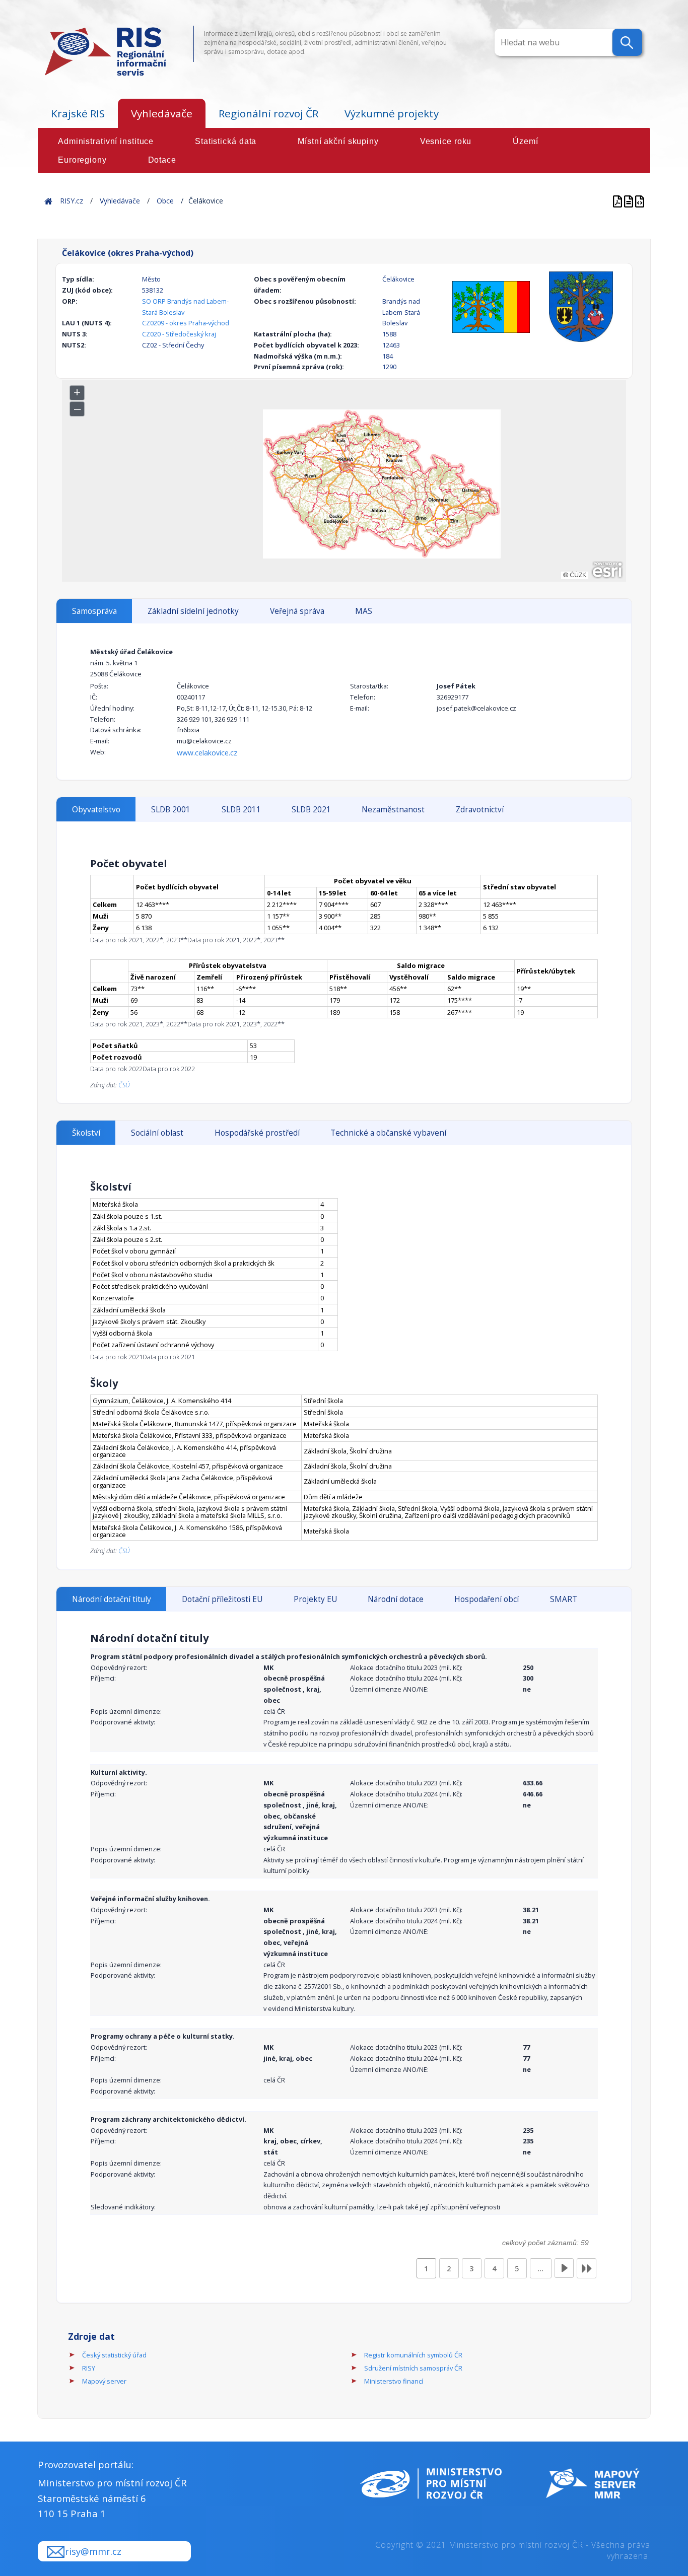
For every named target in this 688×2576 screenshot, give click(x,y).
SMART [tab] (564, 1599)
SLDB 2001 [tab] (171, 810)
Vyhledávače (162, 113)
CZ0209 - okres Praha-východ (186, 323)
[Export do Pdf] (618, 201)
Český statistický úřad (114, 2355)
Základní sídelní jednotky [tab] (193, 611)
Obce (165, 201)
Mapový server (104, 2381)
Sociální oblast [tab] (157, 1133)
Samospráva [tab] (94, 611)
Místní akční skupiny (338, 141)
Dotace (162, 160)
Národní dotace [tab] (396, 1599)
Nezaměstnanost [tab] (393, 810)
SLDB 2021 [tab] (311, 810)
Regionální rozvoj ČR (268, 113)
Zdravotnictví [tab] (480, 810)
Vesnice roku (446, 141)
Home (48, 201)
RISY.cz (72, 201)
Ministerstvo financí (394, 2381)
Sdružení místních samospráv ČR (413, 2368)
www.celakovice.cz (207, 753)
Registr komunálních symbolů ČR (413, 2355)
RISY (89, 2368)
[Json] (640, 201)
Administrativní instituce (106, 141)
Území (525, 141)
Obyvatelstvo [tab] (96, 810)
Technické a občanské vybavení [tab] (388, 1133)
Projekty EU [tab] (315, 1599)
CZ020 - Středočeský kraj (179, 334)
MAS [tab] (364, 611)
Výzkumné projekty (392, 113)
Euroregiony (82, 160)
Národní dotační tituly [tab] (112, 1599)
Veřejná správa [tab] (297, 611)
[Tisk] (630, 201)
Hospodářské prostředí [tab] (257, 1133)
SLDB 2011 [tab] (241, 810)
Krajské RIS (78, 113)
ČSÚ (124, 1085)
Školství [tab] (86, 1133)
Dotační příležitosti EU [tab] (222, 1599)
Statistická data (226, 141)
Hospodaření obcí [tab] (487, 1599)
